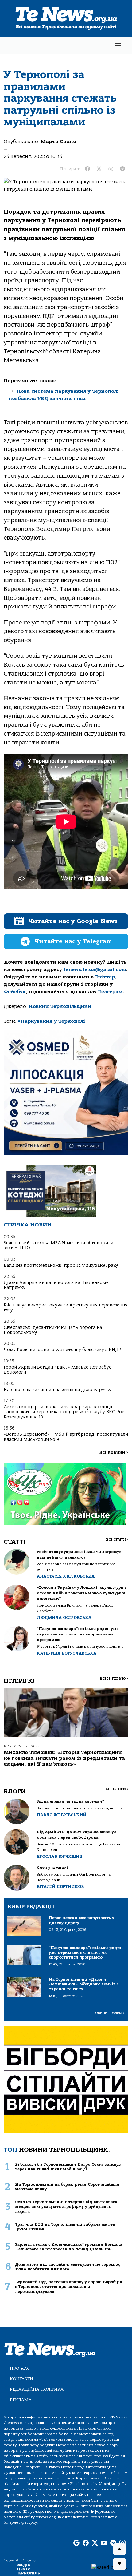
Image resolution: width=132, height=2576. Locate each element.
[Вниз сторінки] (119, 2564)
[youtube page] (104, 2543)
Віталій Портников (60, 1886)
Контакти (21, 2379)
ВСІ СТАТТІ (117, 1540)
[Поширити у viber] (111, 169)
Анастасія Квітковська (66, 1576)
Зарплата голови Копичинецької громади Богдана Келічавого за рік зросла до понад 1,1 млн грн (69, 2247)
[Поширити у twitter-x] (99, 169)
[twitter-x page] (95, 2543)
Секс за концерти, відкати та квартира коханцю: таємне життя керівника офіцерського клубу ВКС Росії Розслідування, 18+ (65, 1412)
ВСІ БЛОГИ (117, 1789)
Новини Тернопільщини (60, 1006)
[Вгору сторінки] (119, 2549)
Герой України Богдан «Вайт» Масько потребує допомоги (57, 1370)
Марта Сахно (58, 142)
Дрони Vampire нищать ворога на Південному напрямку (56, 1285)
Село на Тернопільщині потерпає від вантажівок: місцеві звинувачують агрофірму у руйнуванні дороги (67, 2207)
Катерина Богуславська (67, 1653)
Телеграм (111, 992)
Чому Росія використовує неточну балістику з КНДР (62, 1350)
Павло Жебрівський (62, 1815)
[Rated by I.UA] (109, 2567)
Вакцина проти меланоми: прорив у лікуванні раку (61, 1265)
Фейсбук (15, 992)
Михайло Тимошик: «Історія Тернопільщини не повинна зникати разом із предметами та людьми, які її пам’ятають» (64, 1758)
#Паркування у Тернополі (51, 1021)
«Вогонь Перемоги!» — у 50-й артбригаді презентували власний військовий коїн (66, 1437)
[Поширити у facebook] (87, 169)
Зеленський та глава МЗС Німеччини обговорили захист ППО (58, 1245)
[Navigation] (118, 45)
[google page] (76, 2543)
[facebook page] (86, 2543)
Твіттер (105, 977)
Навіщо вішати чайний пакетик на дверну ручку (58, 1390)
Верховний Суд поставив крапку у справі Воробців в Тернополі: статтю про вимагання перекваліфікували (68, 2287)
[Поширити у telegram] (122, 169)
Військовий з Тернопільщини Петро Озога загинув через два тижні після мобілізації (68, 2167)
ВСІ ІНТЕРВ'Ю (114, 1679)
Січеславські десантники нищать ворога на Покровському (53, 1330)
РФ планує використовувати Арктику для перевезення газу (66, 1308)
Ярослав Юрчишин (60, 1856)
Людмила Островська (64, 1617)
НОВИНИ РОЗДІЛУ (109, 2013)
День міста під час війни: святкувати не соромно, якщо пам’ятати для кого (68, 2267)
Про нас (20, 2368)
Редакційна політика (37, 2389)
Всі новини (114, 1453)
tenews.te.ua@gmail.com (95, 969)
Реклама (21, 2400)
